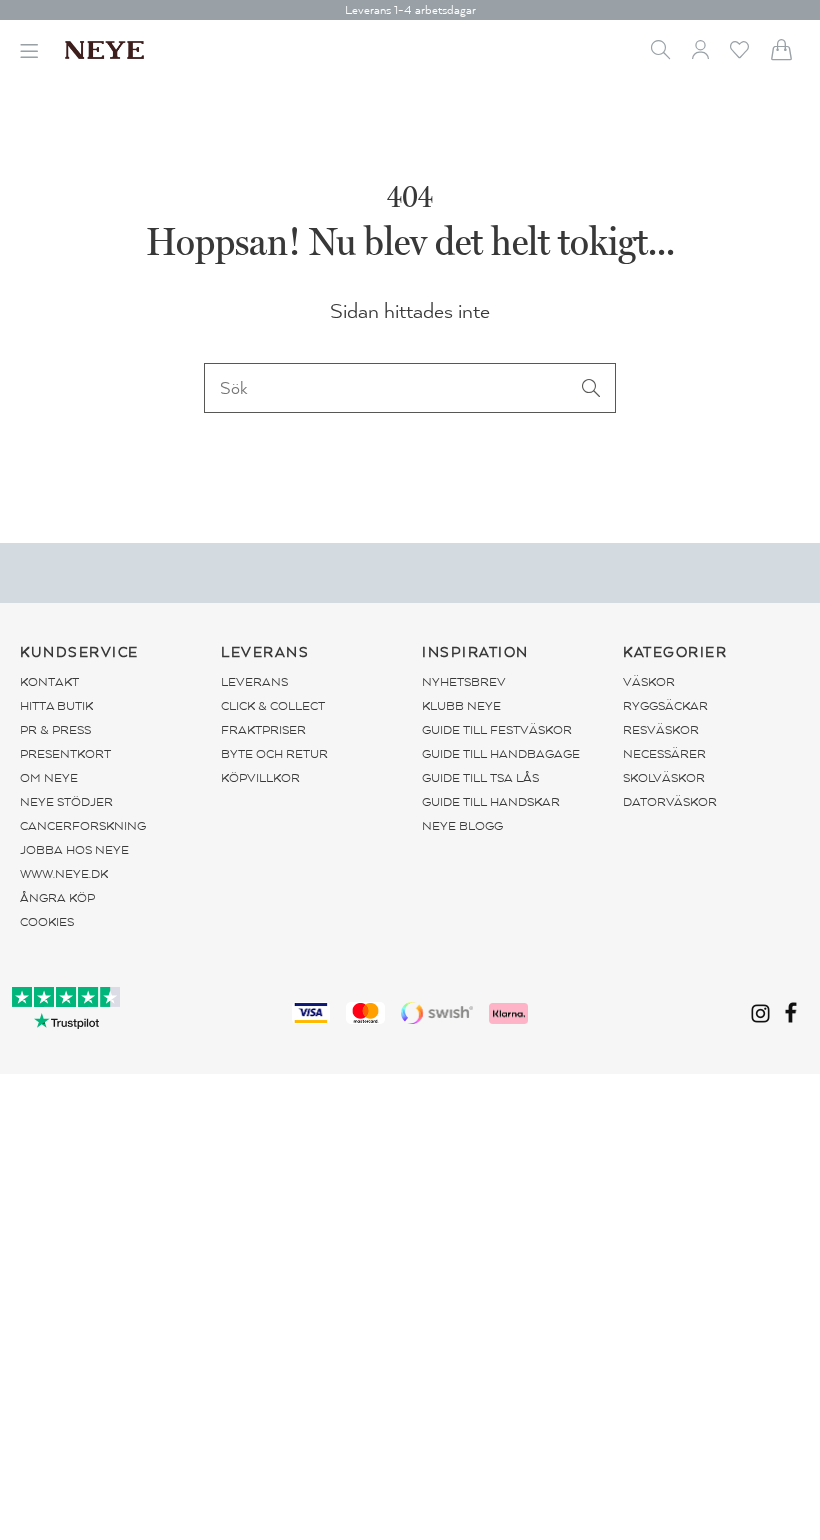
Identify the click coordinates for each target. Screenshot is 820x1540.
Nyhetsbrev (464, 682)
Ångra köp (57, 898)
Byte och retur (274, 754)
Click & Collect (273, 706)
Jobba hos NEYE (74, 850)
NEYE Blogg (462, 826)
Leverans (254, 682)
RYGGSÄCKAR (665, 706)
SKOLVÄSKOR (664, 778)
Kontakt (49, 682)
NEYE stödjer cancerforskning (83, 814)
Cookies (47, 922)
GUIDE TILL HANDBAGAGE (501, 754)
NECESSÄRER (664, 754)
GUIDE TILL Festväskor (497, 730)
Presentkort (65, 754)
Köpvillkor (260, 778)
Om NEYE (49, 778)
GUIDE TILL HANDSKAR (491, 802)
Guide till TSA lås (480, 778)
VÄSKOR (649, 682)
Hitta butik (56, 706)
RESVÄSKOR (661, 730)
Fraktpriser (263, 730)
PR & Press (55, 730)
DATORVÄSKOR (670, 802)
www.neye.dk (64, 874)
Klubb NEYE (461, 706)
